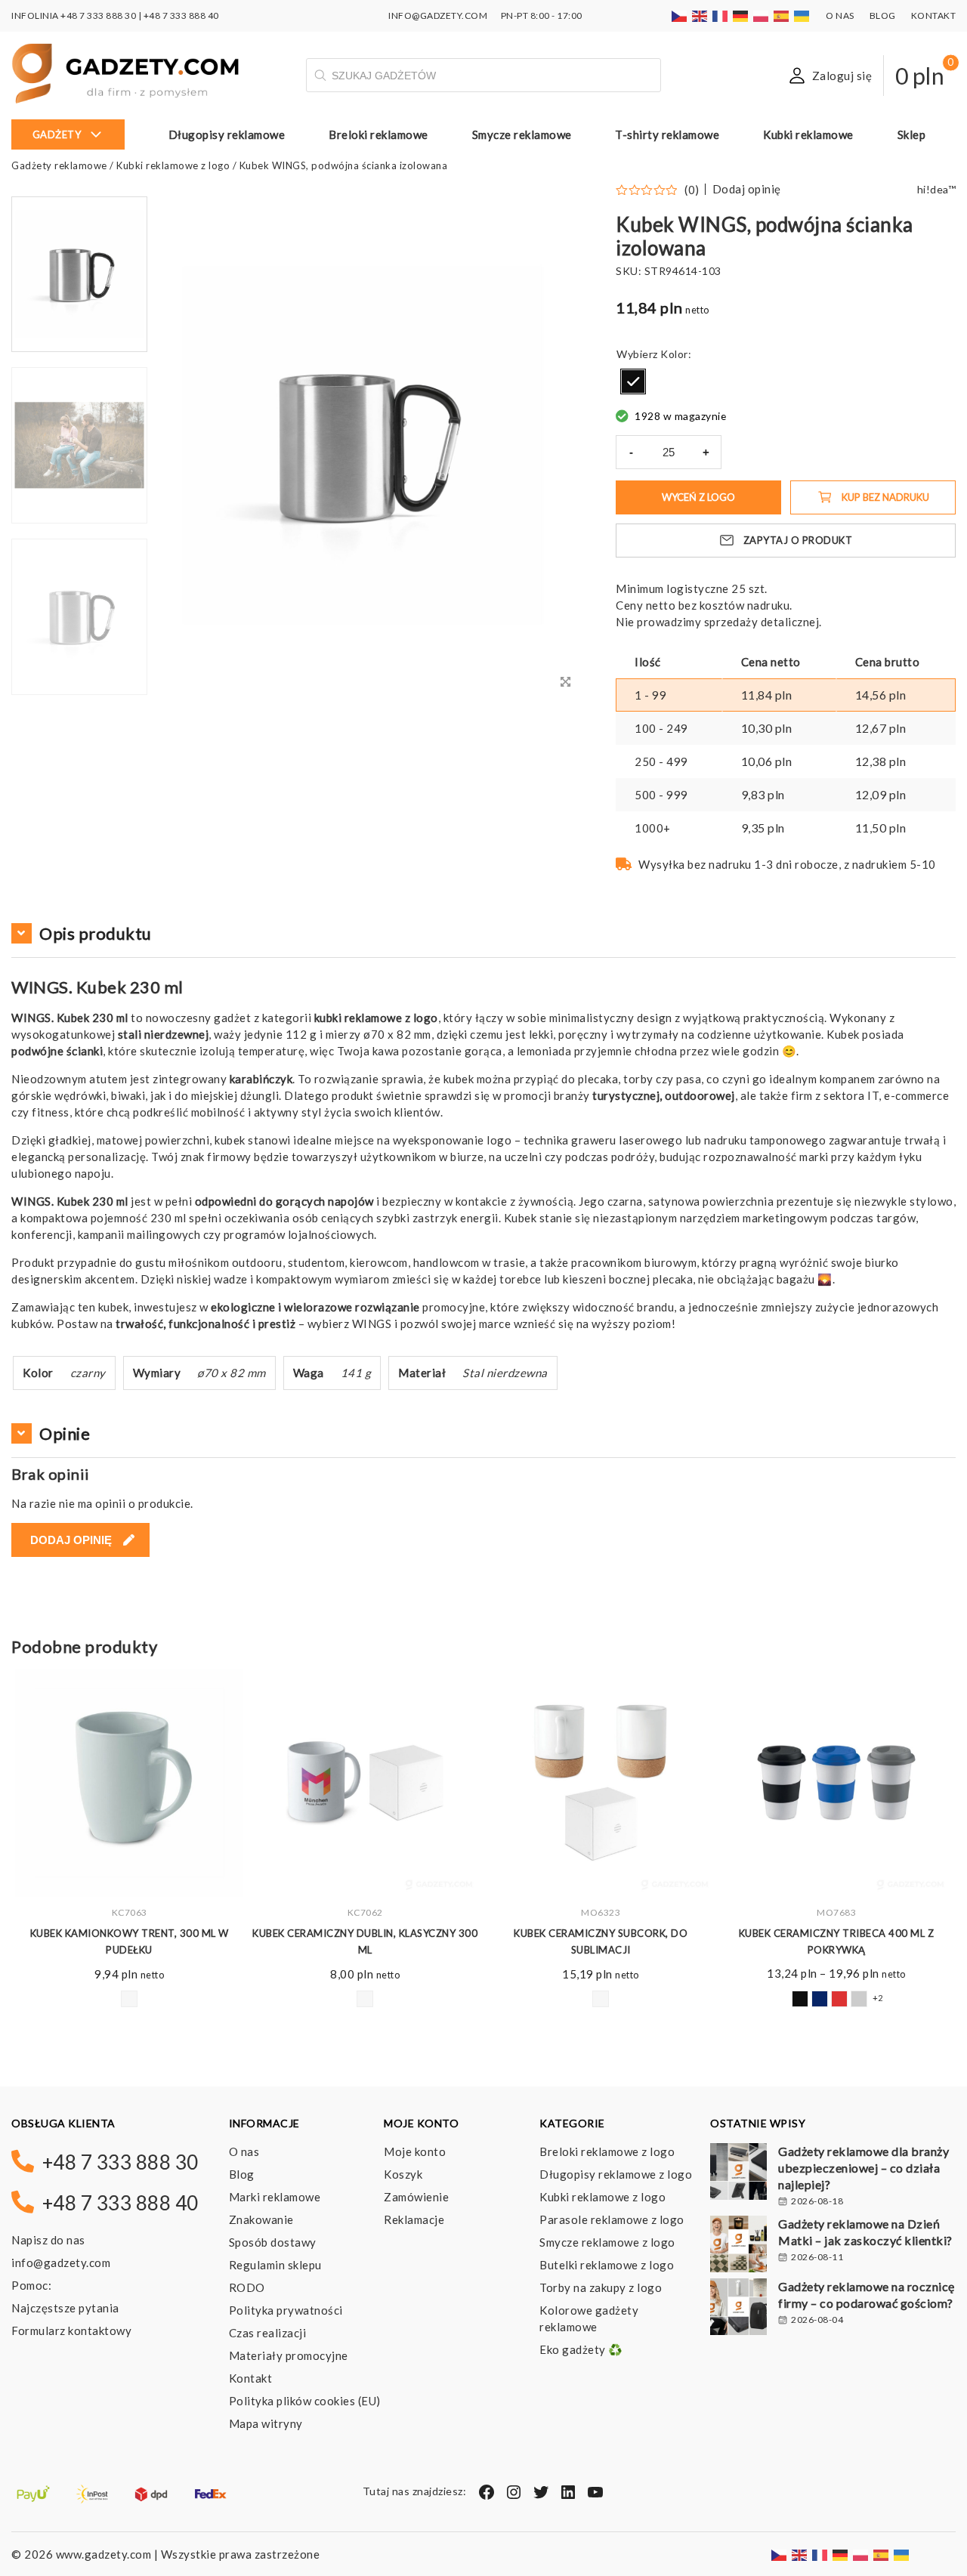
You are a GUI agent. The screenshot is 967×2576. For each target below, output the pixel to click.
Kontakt (934, 15)
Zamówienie (416, 2197)
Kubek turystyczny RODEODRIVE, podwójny (836, 1941)
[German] (741, 15)
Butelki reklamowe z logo (607, 2265)
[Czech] (680, 15)
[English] (700, 15)
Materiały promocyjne (289, 2355)
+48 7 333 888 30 (98, 15)
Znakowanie (261, 2219)
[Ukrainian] (802, 15)
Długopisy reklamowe (227, 134)
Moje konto (415, 2151)
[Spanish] (782, 15)
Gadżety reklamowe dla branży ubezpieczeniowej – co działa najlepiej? (864, 2168)
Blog (883, 15)
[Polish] (762, 15)
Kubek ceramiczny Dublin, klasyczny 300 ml (129, 1941)
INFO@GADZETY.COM (438, 15)
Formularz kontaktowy (71, 2330)
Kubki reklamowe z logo (173, 165)
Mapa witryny (266, 2423)
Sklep (912, 134)
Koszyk (403, 2174)
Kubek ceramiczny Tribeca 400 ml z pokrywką (601, 1941)
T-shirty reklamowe (667, 134)
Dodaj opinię (747, 189)
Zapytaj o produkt (798, 540)
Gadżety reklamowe (59, 165)
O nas (840, 15)
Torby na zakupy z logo (601, 2287)
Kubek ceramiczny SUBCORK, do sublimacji (365, 1941)
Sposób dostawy (273, 2242)
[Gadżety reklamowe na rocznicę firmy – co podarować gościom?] (738, 2309)
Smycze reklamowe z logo (607, 2242)
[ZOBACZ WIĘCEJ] (129, 1783)
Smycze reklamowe (522, 134)
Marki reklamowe (275, 2197)
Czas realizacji (268, 2333)
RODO (247, 2287)
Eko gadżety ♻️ (581, 2349)
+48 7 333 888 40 (181, 15)
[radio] (633, 381)
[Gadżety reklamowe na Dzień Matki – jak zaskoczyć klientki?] (738, 2246)
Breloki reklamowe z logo (607, 2151)
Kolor (674, 354)
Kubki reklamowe (808, 134)
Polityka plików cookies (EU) (305, 2401)
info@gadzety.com (61, 2262)
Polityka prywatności (286, 2310)
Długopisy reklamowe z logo (616, 2174)
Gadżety (57, 134)
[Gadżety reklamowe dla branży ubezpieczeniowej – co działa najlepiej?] (738, 2173)
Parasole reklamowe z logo (612, 2219)
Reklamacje (414, 2219)
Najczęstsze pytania (65, 2308)
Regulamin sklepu (275, 2265)
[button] (79, 693)
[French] (721, 15)
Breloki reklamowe (378, 134)
